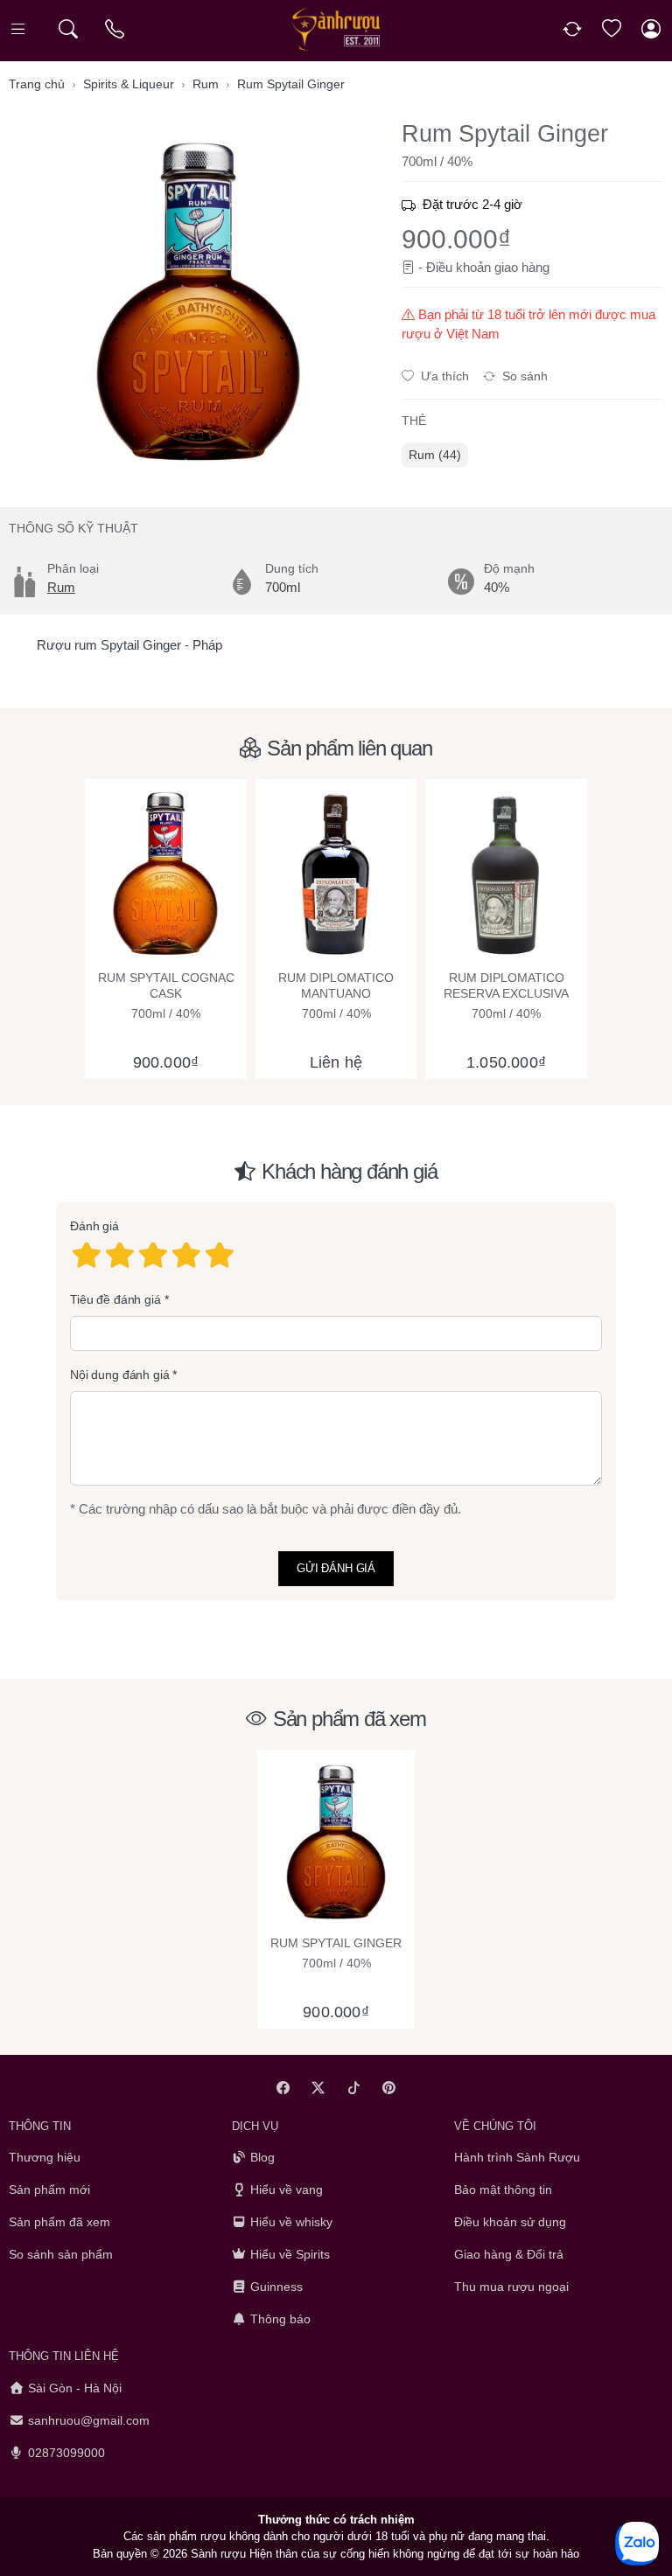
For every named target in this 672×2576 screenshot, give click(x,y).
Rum (61, 587)
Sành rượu (218, 2553)
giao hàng (522, 267)
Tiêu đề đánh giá (115, 1299)
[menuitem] (435, 455)
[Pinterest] (390, 2088)
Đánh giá (94, 1226)
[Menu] (20, 29)
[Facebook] (283, 2088)
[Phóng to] (198, 300)
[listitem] (198, 300)
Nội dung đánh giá (120, 1375)
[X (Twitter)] (319, 2088)
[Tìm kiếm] (68, 29)
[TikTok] (354, 2088)
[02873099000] (116, 29)
